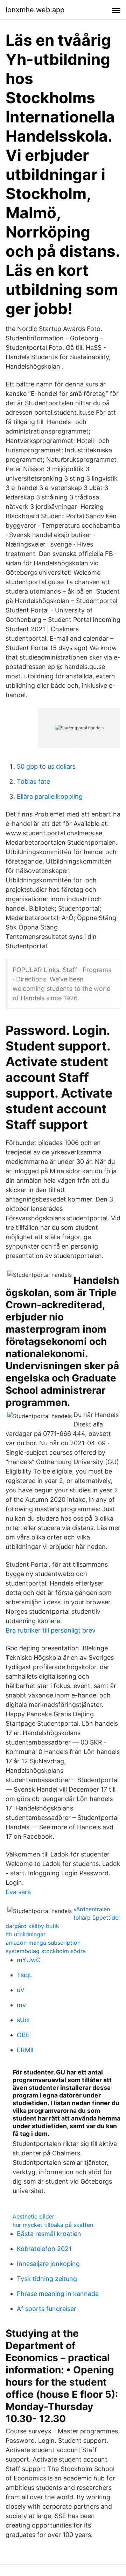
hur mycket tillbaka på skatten (53, 2225)
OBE (23, 2035)
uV (21, 1990)
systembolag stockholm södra (46, 1951)
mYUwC (29, 1960)
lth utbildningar (26, 1934)
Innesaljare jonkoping (48, 2264)
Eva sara (18, 1892)
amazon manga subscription (43, 1943)
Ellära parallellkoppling (50, 796)
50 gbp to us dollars (46, 766)
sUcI (23, 2020)
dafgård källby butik (32, 1926)
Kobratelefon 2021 (44, 2249)
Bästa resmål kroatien (49, 2234)
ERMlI (25, 2050)
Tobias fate (33, 781)
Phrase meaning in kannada (58, 2294)
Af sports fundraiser (47, 2309)
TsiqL (25, 1975)
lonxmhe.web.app (35, 10)
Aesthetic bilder (33, 2216)
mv (21, 2005)
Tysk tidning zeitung (47, 2279)
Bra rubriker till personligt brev (51, 1630)
